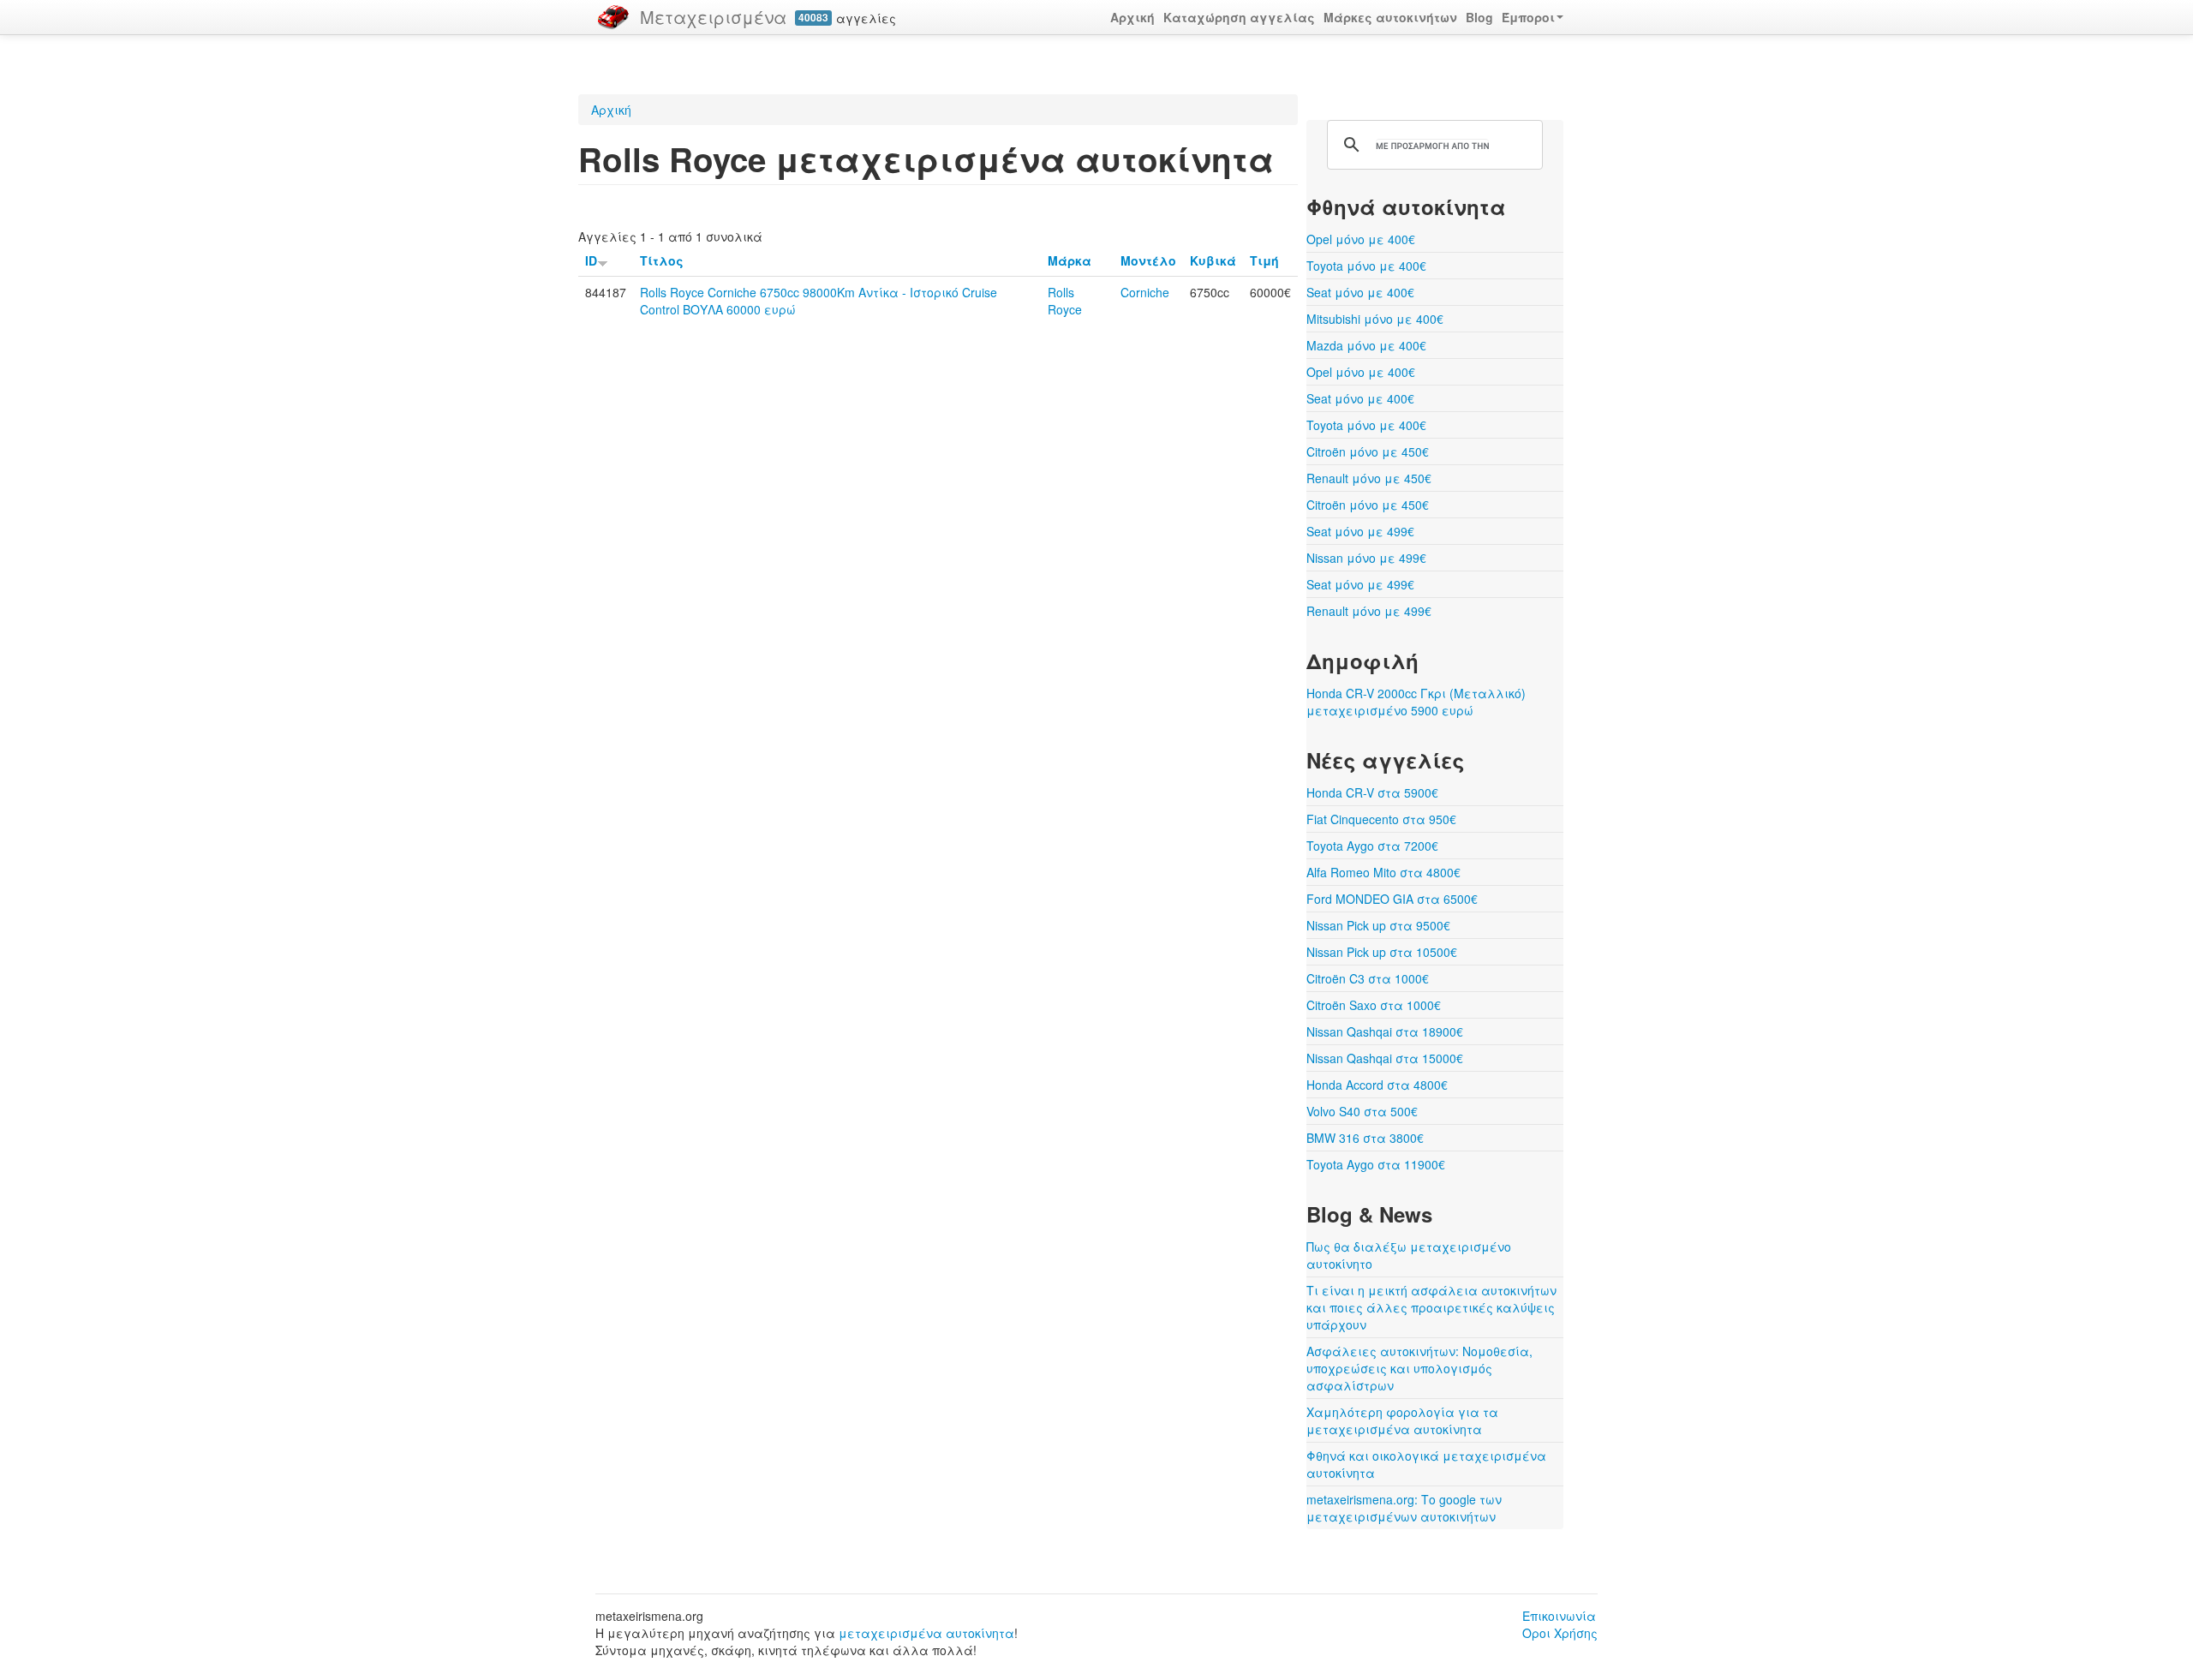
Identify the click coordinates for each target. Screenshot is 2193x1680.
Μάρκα (1070, 260)
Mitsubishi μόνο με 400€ (1375, 319)
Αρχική (1132, 17)
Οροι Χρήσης (1560, 1633)
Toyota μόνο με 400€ (1366, 266)
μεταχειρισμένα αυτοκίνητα (926, 1633)
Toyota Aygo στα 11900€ (1376, 1164)
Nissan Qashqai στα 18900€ (1385, 1031)
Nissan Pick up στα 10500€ (1382, 952)
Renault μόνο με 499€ (1369, 611)
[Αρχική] (613, 17)
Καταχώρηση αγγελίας (1239, 17)
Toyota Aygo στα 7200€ (1372, 846)
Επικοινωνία (1559, 1616)
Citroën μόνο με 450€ (1368, 451)
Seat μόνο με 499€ (1360, 531)
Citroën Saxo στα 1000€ (1374, 1005)
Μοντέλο (1148, 260)
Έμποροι (1528, 17)
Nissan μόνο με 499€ (1366, 558)
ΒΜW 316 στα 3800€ (1365, 1138)
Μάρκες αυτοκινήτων (1390, 17)
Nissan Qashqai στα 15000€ (1385, 1058)
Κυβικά (1213, 260)
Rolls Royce (1065, 301)
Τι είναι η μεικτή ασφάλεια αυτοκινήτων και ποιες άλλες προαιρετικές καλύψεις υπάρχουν (1431, 1307)
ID (591, 260)
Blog (1479, 17)
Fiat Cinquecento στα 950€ (1381, 819)
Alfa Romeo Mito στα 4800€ (1383, 872)
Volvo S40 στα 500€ (1362, 1111)
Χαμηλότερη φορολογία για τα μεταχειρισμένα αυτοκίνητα (1402, 1420)
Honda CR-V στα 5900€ (1372, 792)
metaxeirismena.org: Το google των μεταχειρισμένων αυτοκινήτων (1404, 1508)
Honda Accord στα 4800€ (1377, 1085)
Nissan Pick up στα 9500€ (1378, 925)
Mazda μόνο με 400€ (1366, 345)
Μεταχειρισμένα (713, 17)
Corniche (1145, 292)
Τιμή (1264, 260)
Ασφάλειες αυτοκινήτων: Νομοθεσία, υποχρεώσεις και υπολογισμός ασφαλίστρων (1419, 1368)
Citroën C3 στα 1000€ (1368, 978)
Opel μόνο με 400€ (1361, 239)
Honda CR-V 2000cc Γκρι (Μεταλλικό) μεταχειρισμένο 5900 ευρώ (1416, 702)
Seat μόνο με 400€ (1360, 292)
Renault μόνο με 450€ (1369, 478)
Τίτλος (662, 260)
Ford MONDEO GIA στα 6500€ (1392, 899)
